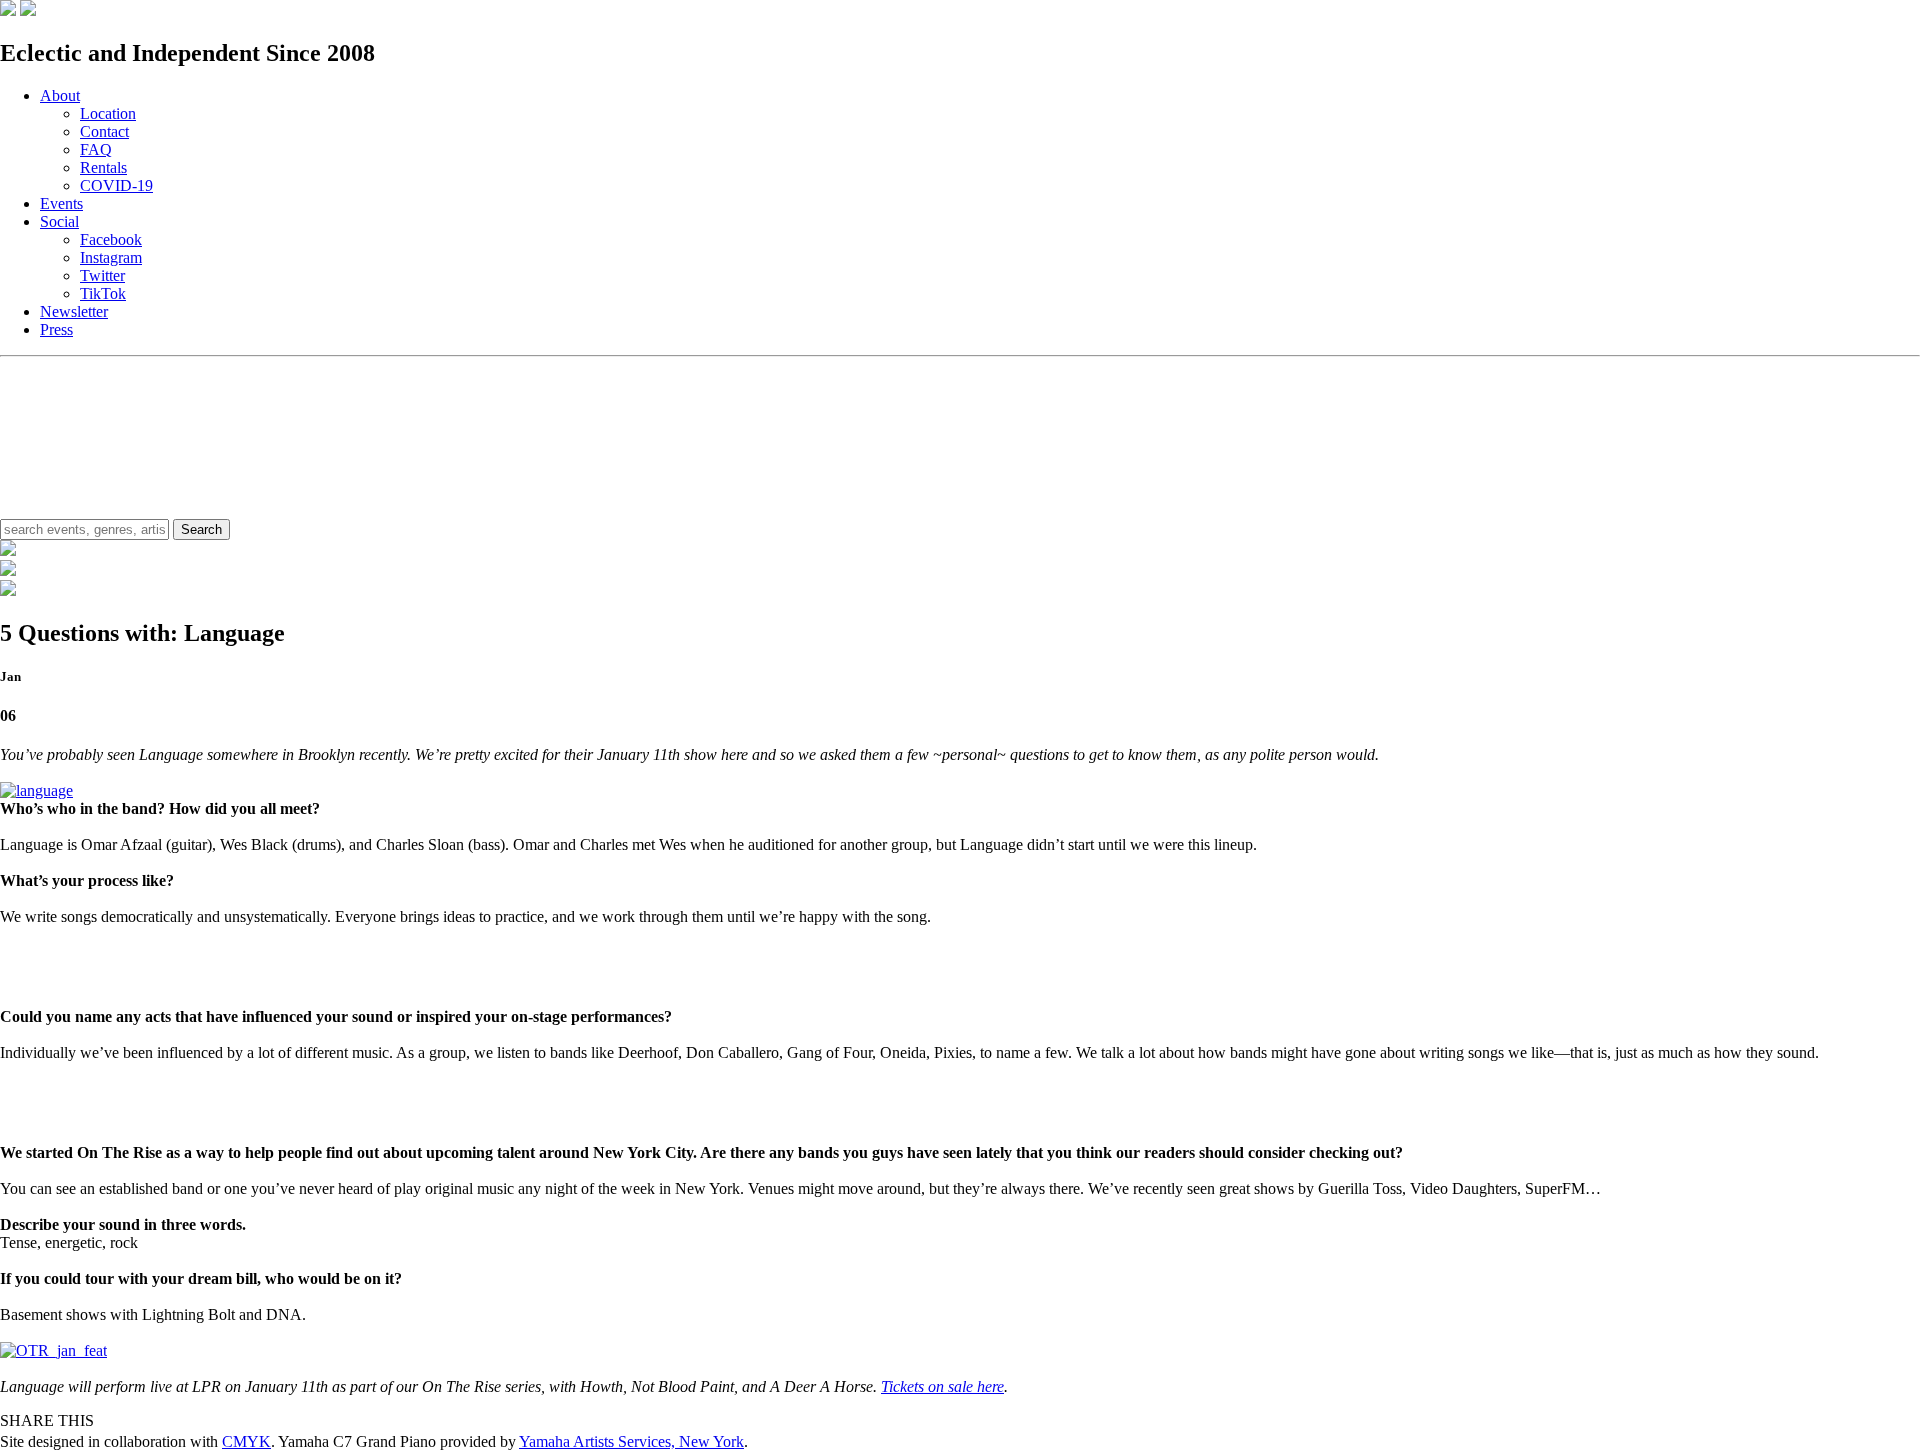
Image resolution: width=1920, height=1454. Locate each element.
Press (56, 329)
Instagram (111, 257)
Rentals (103, 167)
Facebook (111, 239)
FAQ (96, 149)
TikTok (103, 293)
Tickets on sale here (942, 1386)
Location (108, 113)
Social (59, 221)
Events (61, 203)
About (60, 95)
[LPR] (8, 10)
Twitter (102, 275)
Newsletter (74, 311)
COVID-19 (116, 185)
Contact (104, 131)
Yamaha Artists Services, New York (631, 1441)
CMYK (246, 1441)
